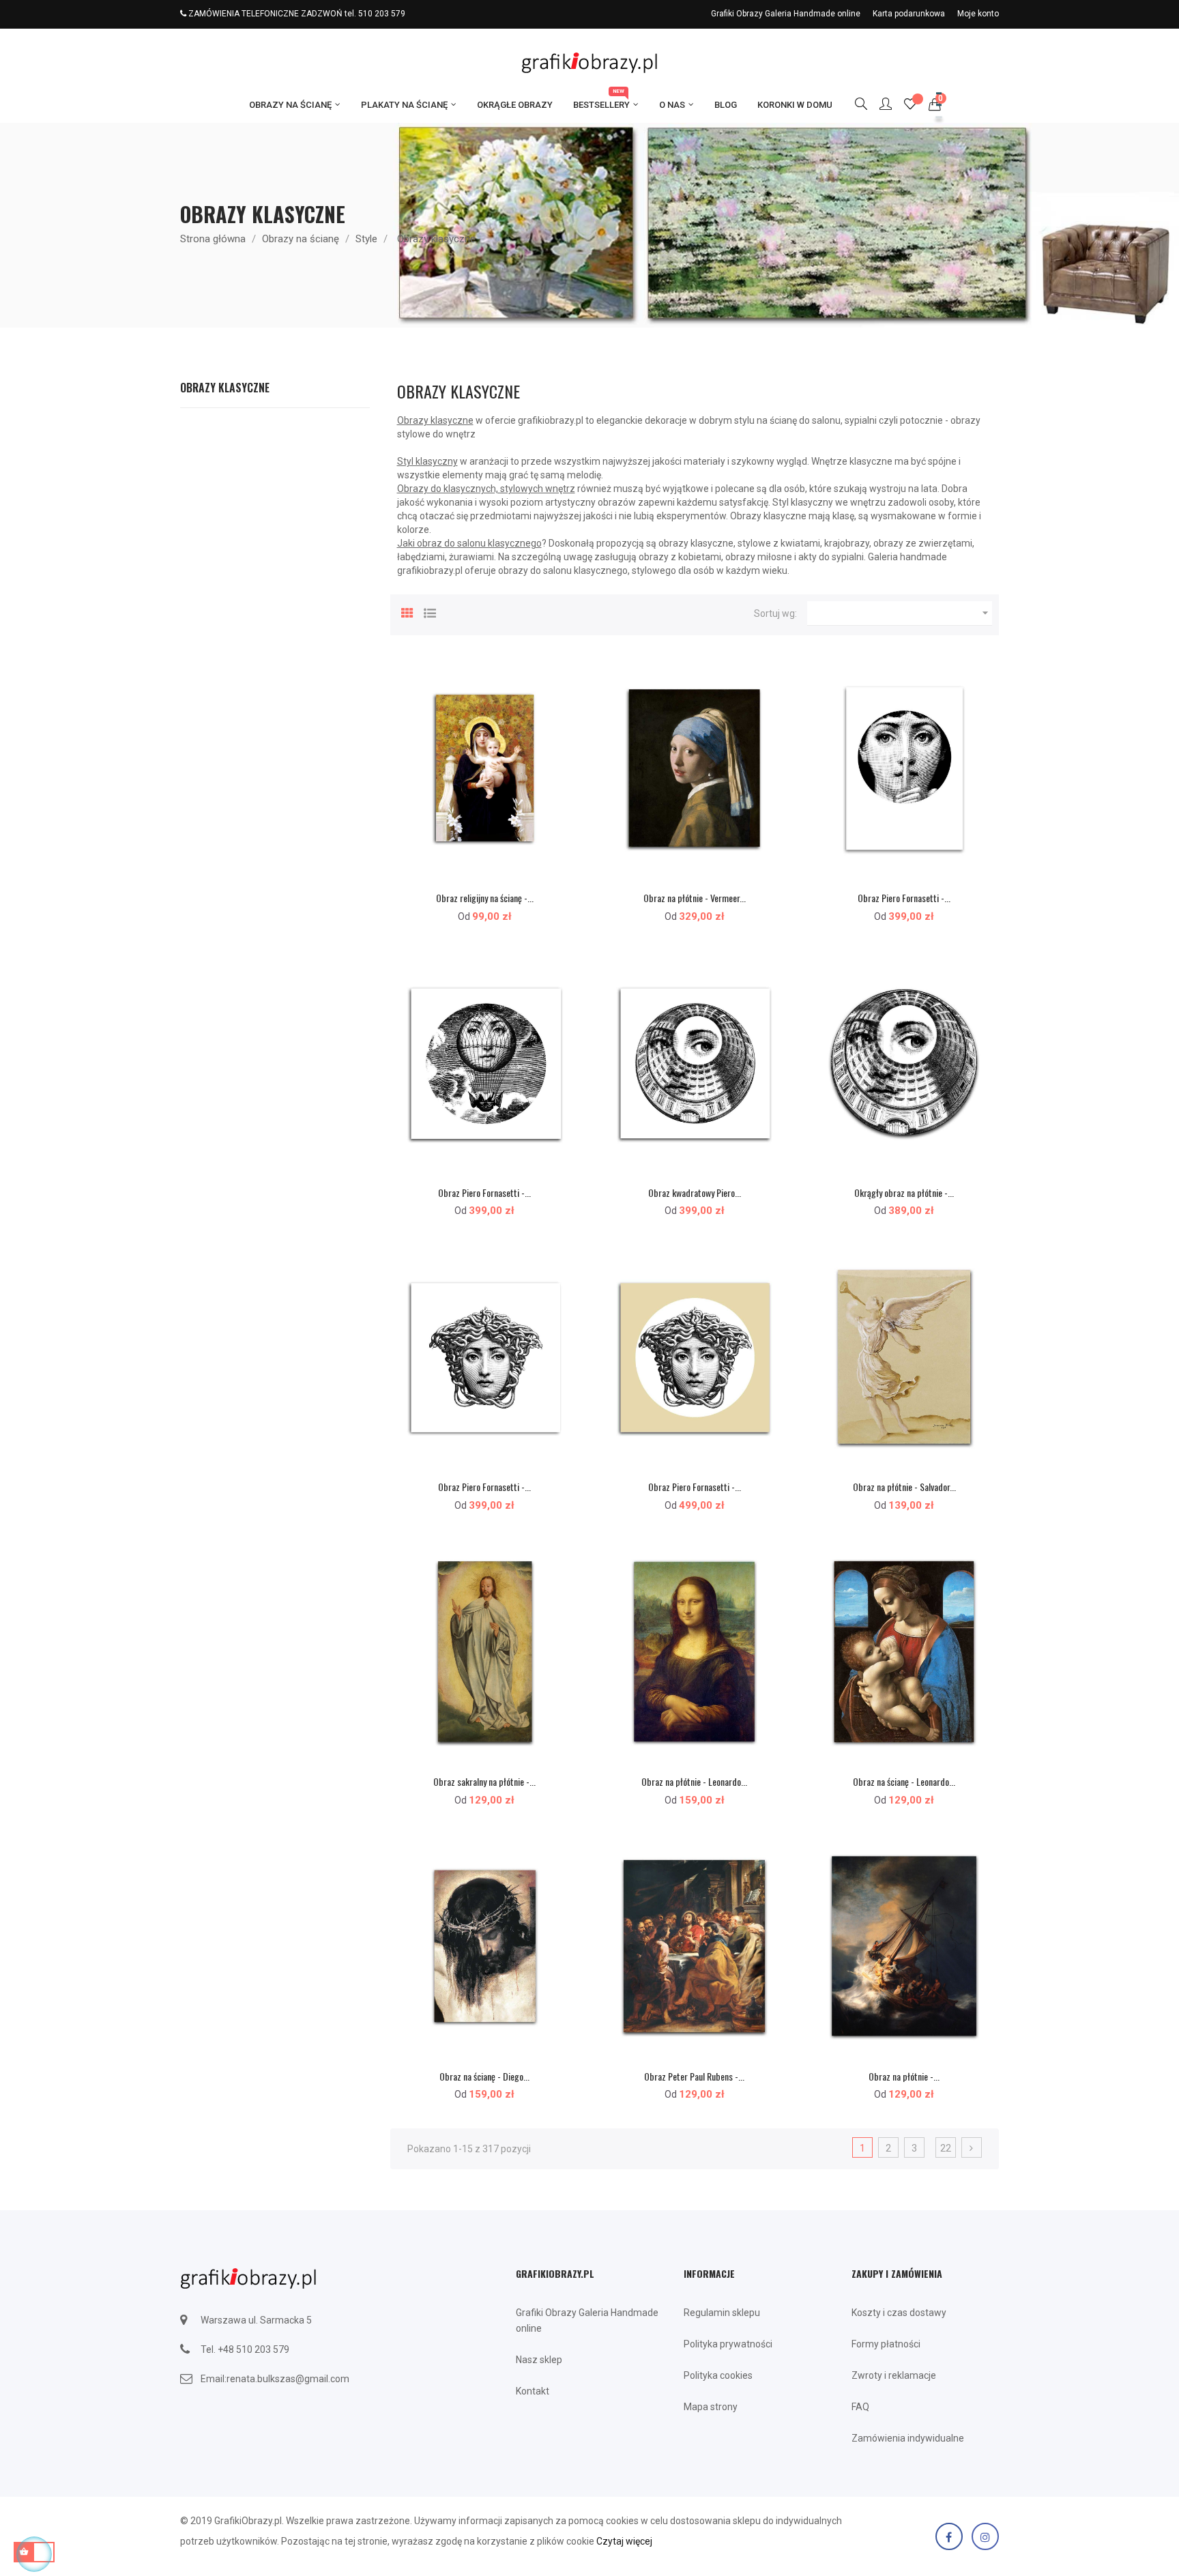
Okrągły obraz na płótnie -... (904, 1192)
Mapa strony (711, 2407)
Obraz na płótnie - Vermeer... (695, 898)
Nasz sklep (539, 2360)
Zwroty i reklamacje (894, 2375)
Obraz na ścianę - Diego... (484, 2076)
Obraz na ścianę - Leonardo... (904, 1781)
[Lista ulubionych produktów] (910, 106)
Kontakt (533, 2391)
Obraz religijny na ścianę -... (485, 898)
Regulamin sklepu (722, 2313)
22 (946, 2148)
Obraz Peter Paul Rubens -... (694, 2076)
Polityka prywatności (728, 2344)
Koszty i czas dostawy (899, 2313)
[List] (430, 611)
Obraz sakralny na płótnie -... (484, 1781)
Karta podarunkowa (909, 14)
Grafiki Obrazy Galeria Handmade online (786, 14)
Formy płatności (886, 2344)
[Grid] (407, 611)
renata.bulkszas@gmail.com (288, 2379)
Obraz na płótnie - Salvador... (904, 1487)
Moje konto (978, 14)
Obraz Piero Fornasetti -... (904, 898)
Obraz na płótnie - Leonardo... (694, 1781)
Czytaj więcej (624, 2541)
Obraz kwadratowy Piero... (695, 1192)
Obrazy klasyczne (225, 388)
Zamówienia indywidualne (908, 2438)
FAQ (860, 2407)
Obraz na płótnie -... (904, 2076)
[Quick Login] (879, 105)
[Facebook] (949, 2536)
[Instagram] (985, 2536)
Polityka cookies (718, 2375)
